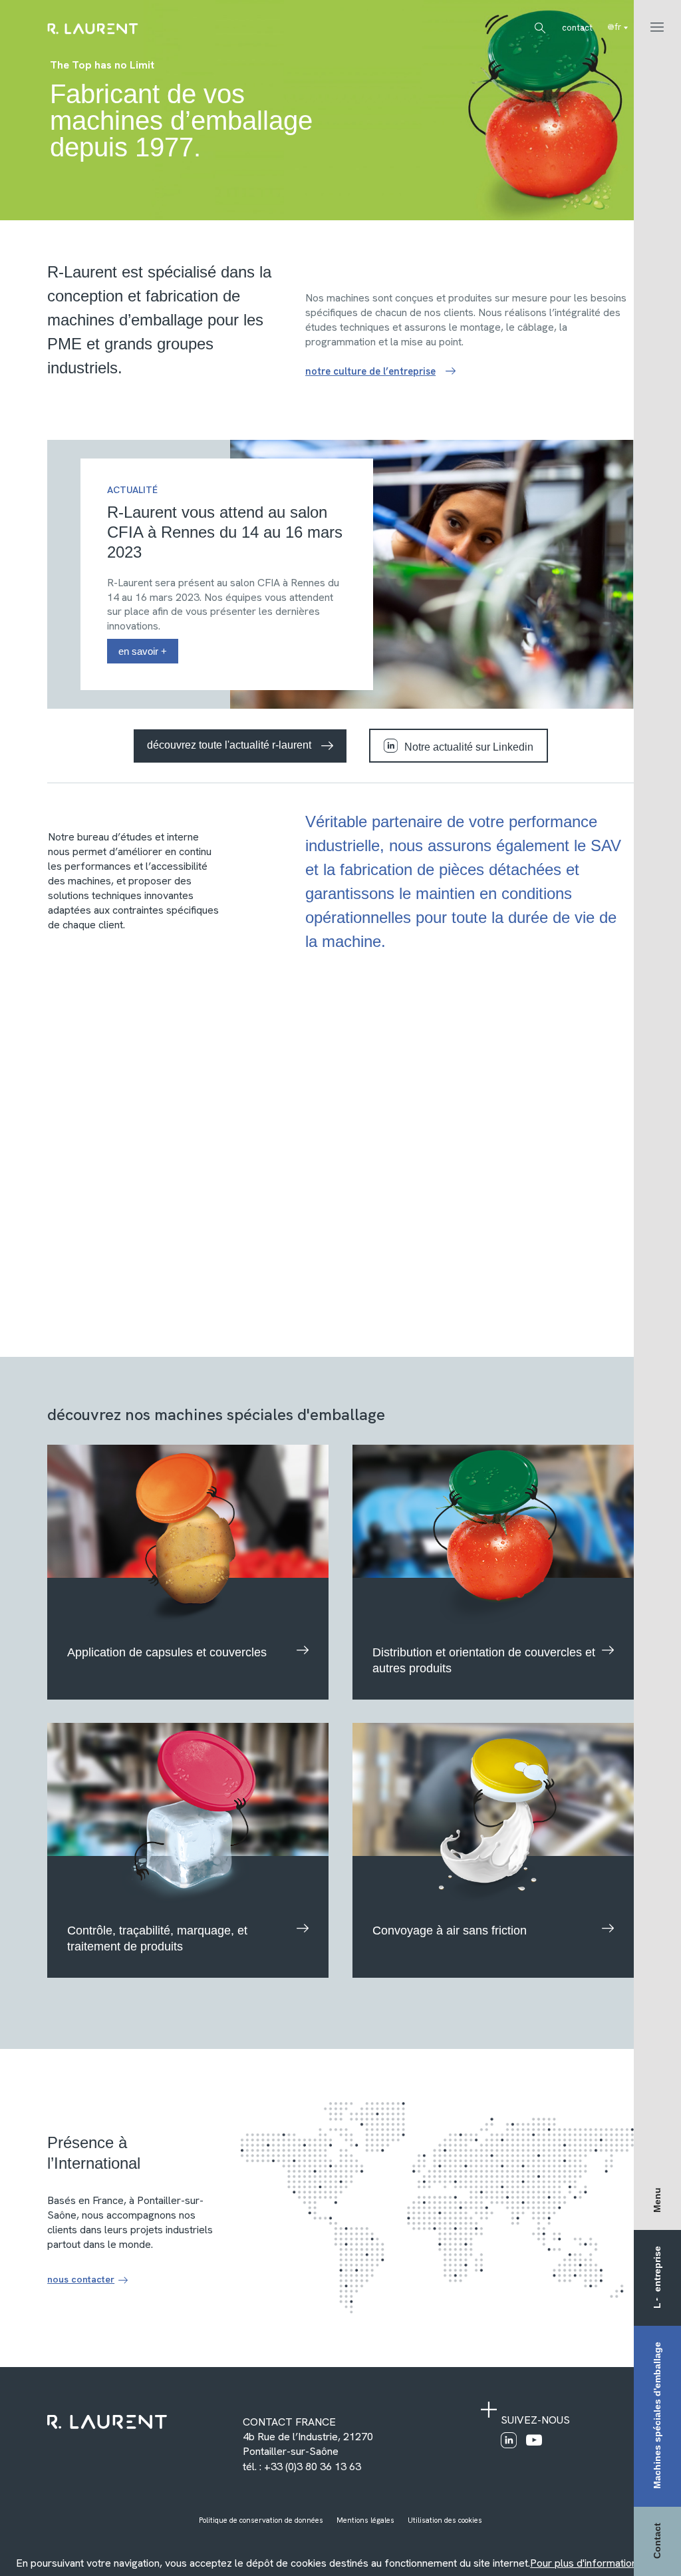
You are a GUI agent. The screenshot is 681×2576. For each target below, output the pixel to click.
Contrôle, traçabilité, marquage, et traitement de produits (157, 1938)
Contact (577, 28)
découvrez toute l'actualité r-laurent (229, 745)
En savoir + (143, 651)
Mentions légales (365, 2520)
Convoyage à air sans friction (450, 1931)
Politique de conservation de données (261, 2520)
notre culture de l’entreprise (370, 371)
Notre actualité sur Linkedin (469, 747)
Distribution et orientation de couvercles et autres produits (484, 1660)
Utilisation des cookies (445, 2520)
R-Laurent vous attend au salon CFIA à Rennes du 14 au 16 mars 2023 (225, 532)
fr (618, 27)
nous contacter (81, 2279)
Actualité (132, 490)
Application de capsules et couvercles (167, 1652)
